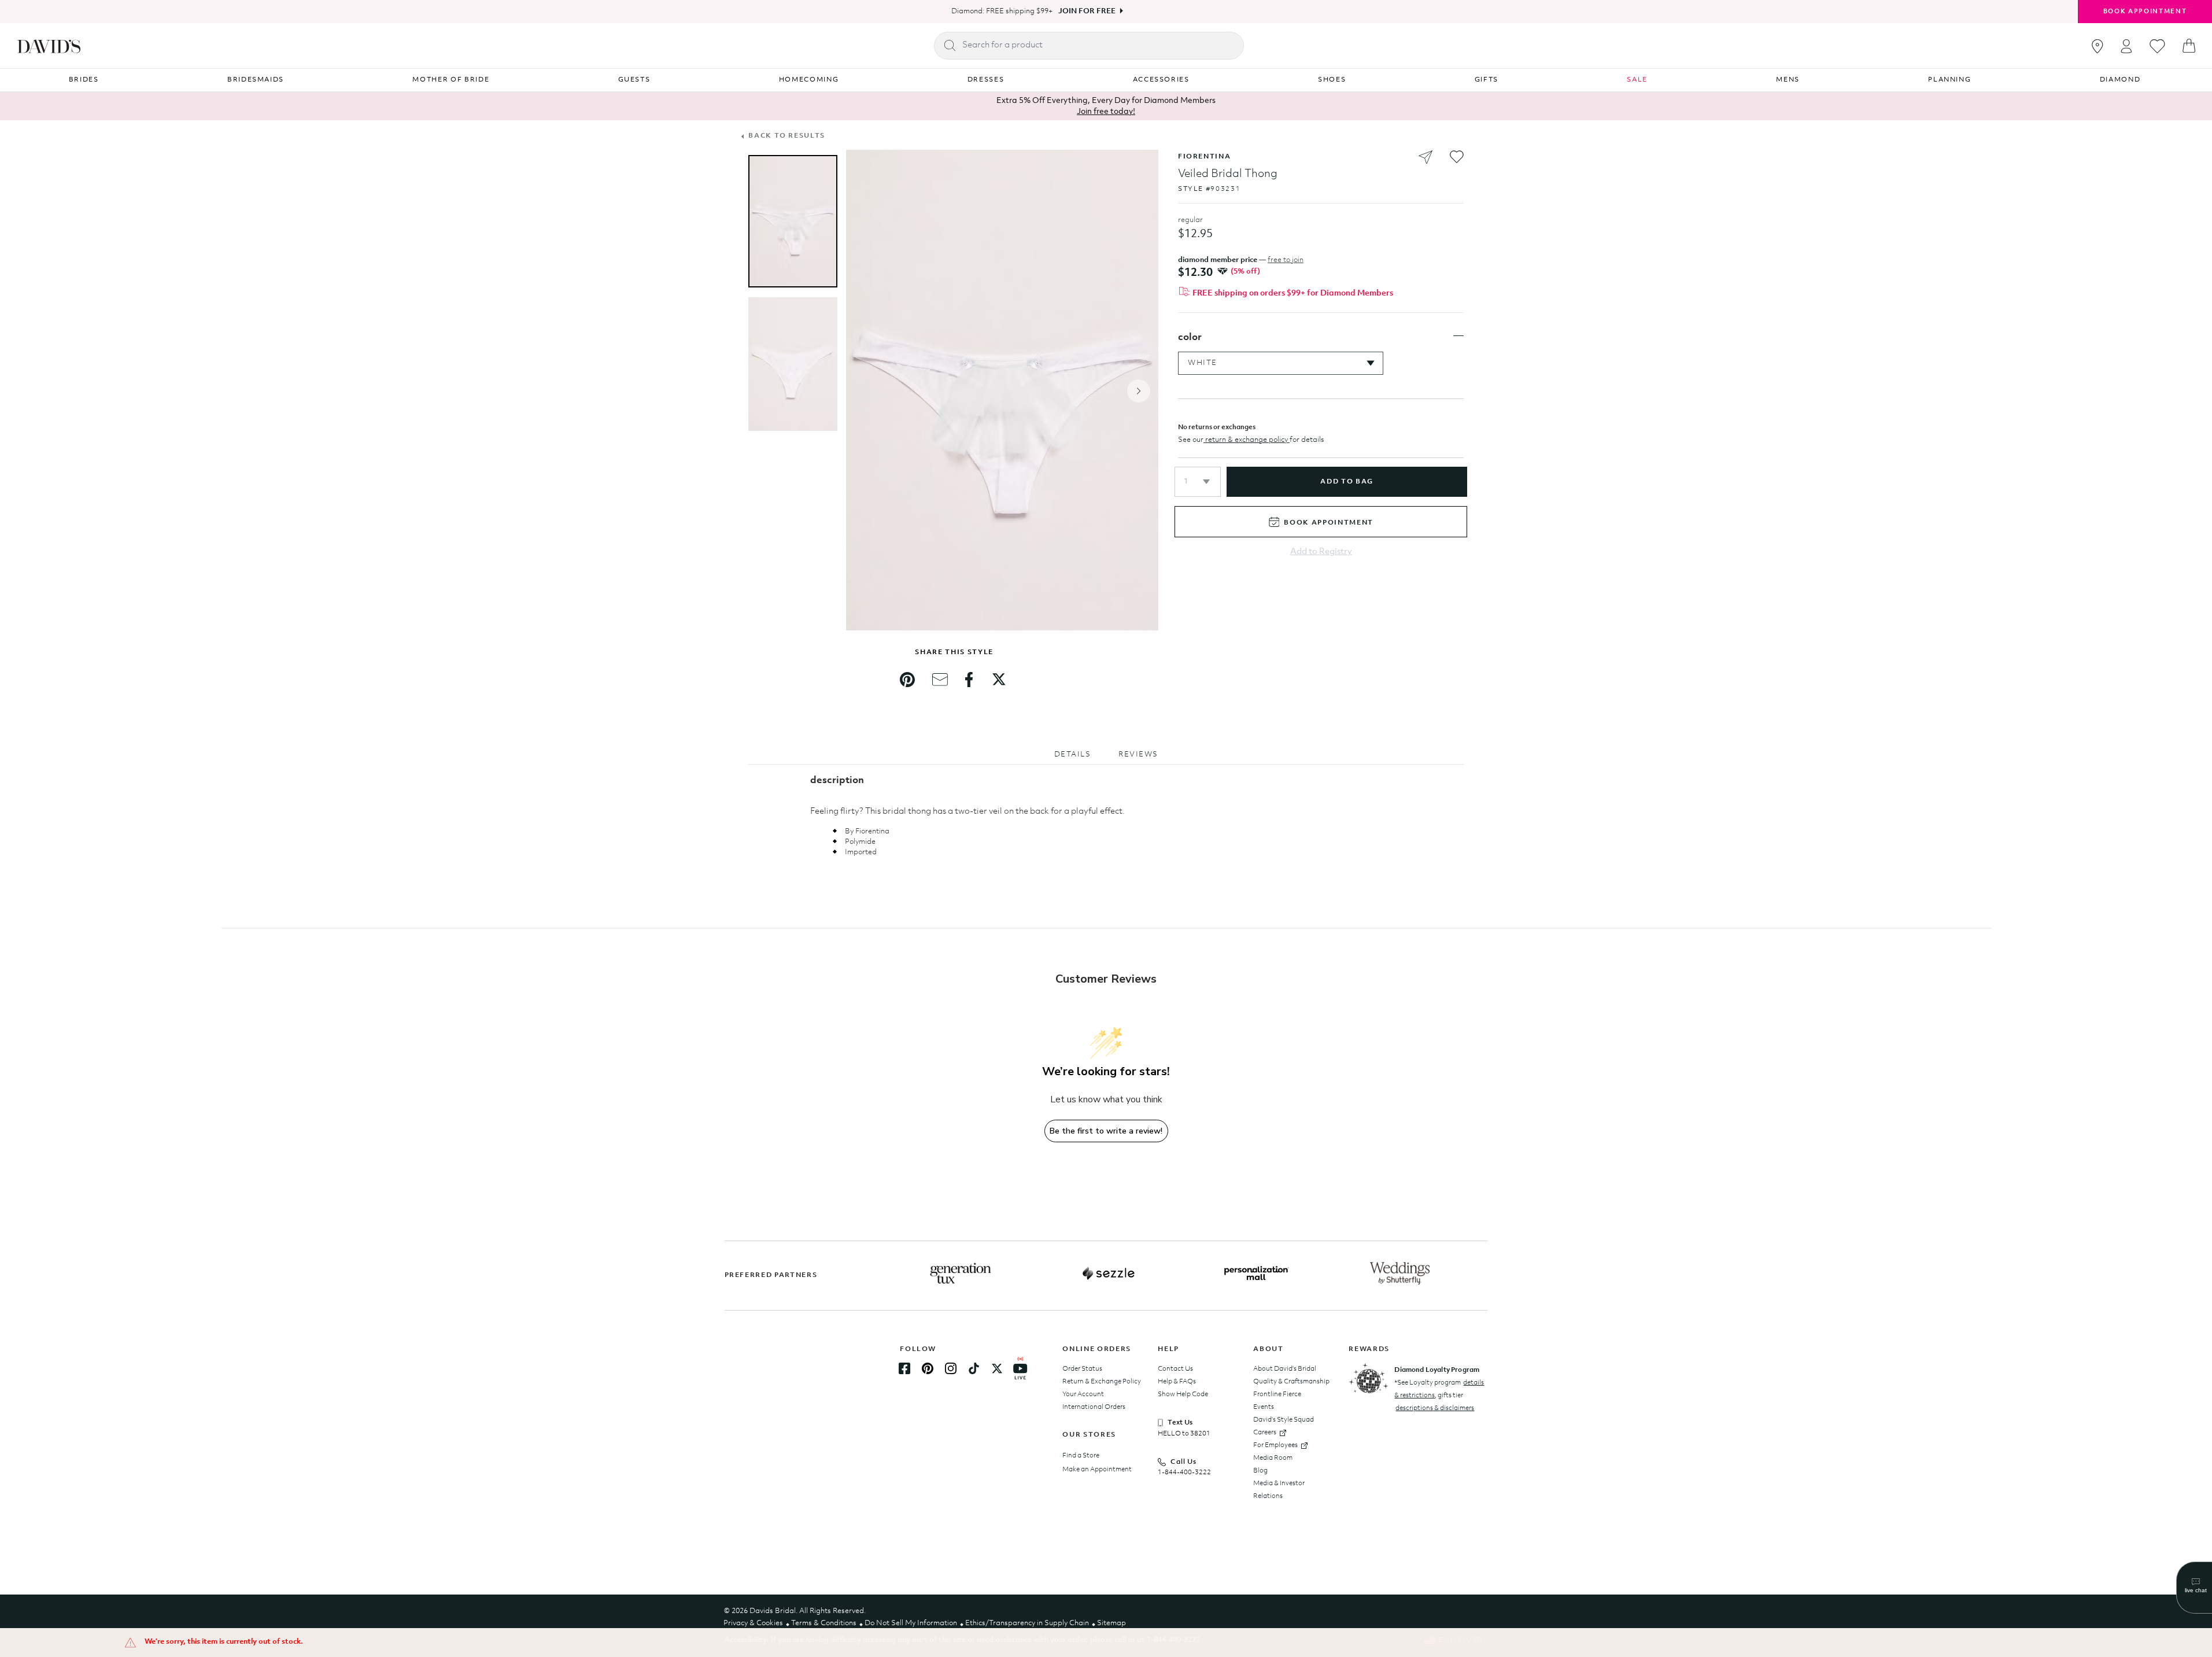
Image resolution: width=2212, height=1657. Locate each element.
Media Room (1273, 1458)
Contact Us (1175, 1369)
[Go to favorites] (2157, 46)
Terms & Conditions (824, 1623)
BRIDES (84, 80)
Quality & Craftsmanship (1291, 1382)
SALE (1637, 80)
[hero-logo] (49, 46)
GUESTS (634, 80)
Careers (1265, 1433)
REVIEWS (1138, 754)
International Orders (1094, 1407)
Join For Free (1087, 11)
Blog (1260, 1471)
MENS (1788, 80)
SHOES (1332, 80)
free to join (1286, 260)
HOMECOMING (809, 80)
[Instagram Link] (951, 1368)
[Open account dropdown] (2126, 46)
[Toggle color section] (1458, 336)
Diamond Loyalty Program (1437, 1370)
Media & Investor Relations (1279, 1490)
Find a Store (1081, 1456)
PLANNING (1949, 80)
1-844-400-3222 (1184, 1473)
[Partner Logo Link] (961, 1274)
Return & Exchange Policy (1102, 1382)
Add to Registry (1321, 552)
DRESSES (986, 80)
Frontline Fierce (1277, 1394)
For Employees (1275, 1445)
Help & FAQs (1177, 1382)
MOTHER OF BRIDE (451, 80)
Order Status (1082, 1369)
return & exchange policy (1247, 440)
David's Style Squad (1284, 1420)
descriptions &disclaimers (1435, 1408)
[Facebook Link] (904, 1368)
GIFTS (1487, 80)
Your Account (1083, 1394)
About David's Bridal (1285, 1369)
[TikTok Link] (974, 1368)
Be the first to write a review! (1106, 1131)
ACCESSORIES (1161, 80)
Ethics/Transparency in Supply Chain (1027, 1623)
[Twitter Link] (997, 1368)
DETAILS (1073, 754)
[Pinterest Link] (928, 1368)
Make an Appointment (1097, 1470)
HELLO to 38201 (1184, 1434)
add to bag (1347, 482)
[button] (1198, 482)
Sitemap (1111, 1623)
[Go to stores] (2097, 46)
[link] (907, 680)
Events (1264, 1407)
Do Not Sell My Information (911, 1623)
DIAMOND (2120, 80)
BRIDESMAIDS (256, 80)
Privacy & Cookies (753, 1623)
